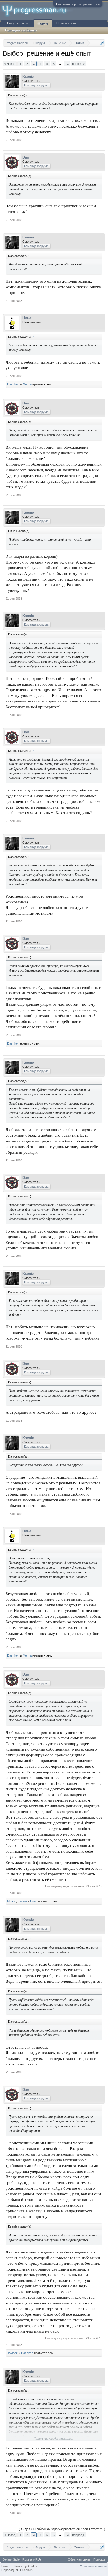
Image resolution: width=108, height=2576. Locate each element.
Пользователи (66, 23)
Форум (43, 23)
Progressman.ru (18, 23)
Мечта (27, 384)
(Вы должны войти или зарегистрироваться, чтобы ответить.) (62, 2529)
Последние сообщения (21, 30)
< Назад (10, 64)
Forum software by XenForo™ (22, 2566)
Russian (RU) (32, 2559)
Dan (26, 157)
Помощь (99, 2559)
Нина (27, 318)
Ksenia (28, 77)
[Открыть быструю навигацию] (102, 43)
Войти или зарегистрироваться (78, 4)
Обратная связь (79, 2559)
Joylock (12, 2353)
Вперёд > (78, 64)
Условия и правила (93, 2566)
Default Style (11, 2559)
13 (67, 64)
